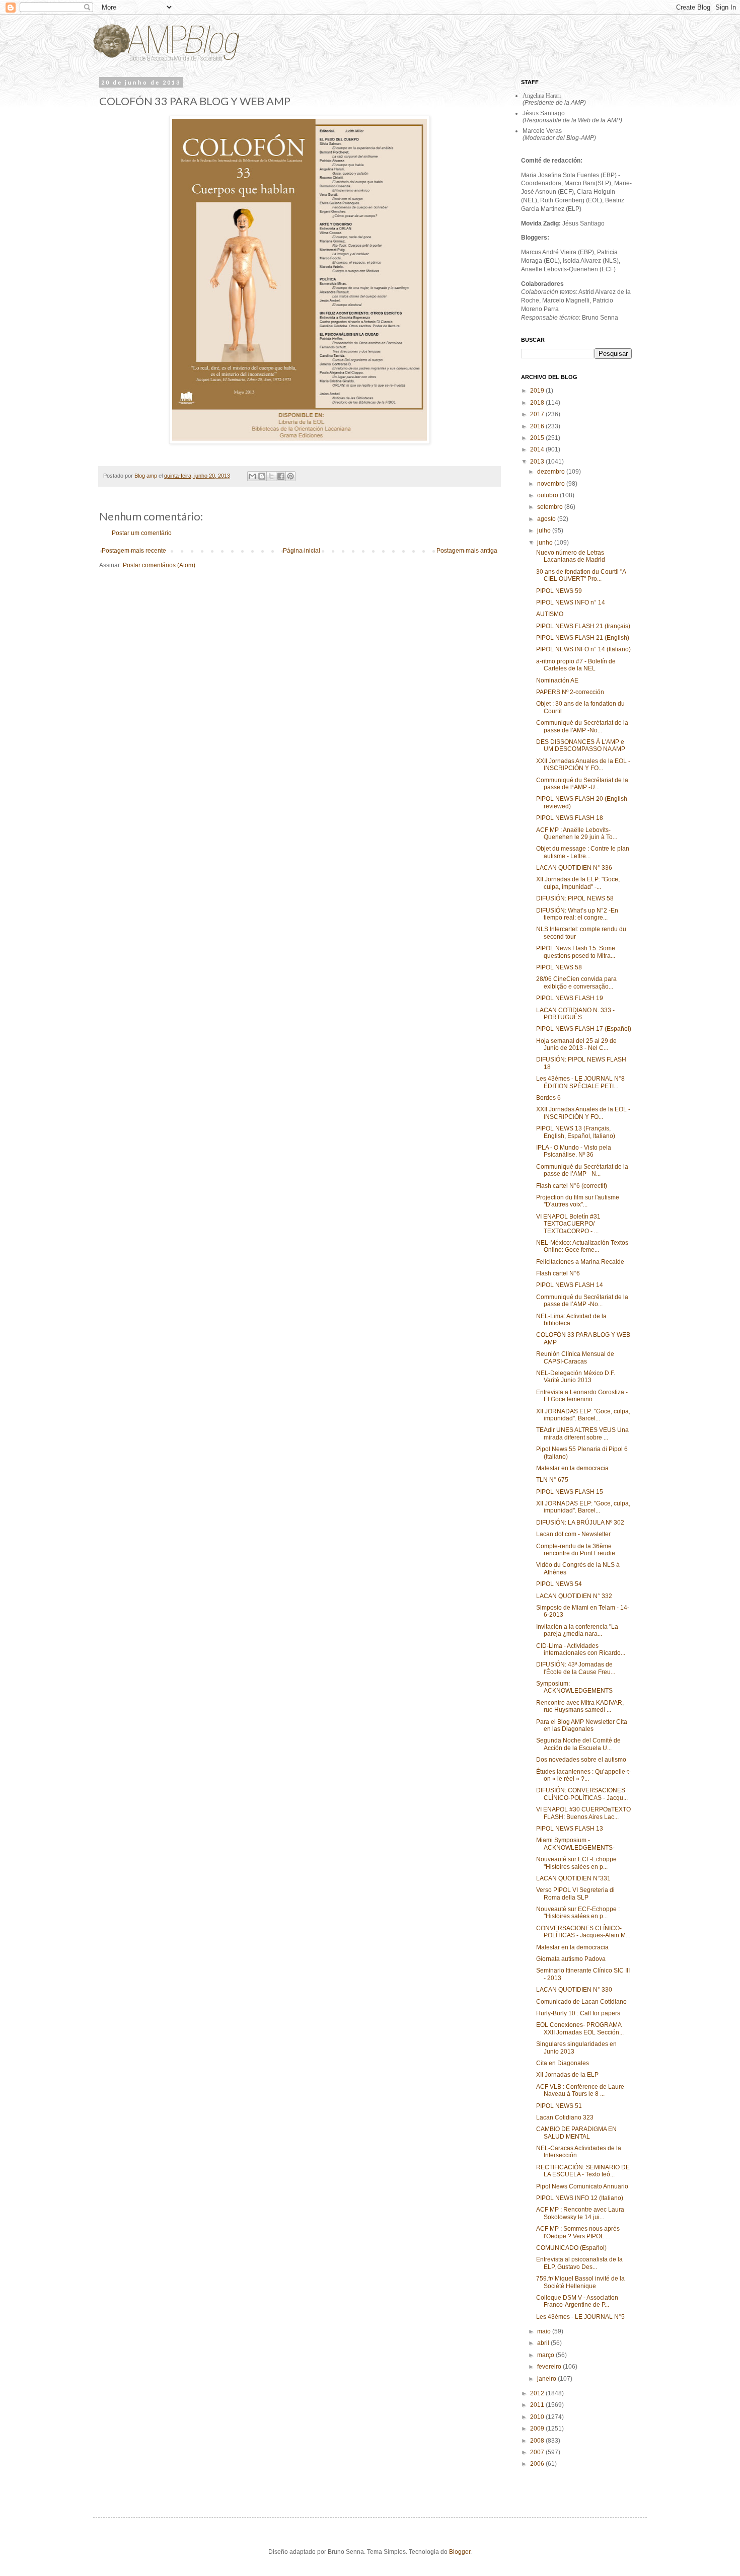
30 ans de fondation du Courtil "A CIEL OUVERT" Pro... (581, 575)
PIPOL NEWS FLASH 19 (570, 998)
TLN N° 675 (552, 1480)
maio (545, 2331)
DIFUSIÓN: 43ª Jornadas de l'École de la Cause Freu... (576, 1668)
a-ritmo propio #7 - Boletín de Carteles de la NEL (576, 665)
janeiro (547, 2379)
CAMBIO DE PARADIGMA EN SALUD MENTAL (576, 2133)
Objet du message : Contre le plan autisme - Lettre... (583, 852)
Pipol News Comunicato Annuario (582, 2186)
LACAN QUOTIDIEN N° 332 (574, 1596)
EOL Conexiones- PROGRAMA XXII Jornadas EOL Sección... (580, 2028)
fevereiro (550, 2367)
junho (546, 543)
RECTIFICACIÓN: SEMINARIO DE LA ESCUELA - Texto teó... (583, 2171)
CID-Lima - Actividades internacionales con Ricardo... (581, 1649)
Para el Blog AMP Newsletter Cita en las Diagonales (582, 1725)
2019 (538, 391)
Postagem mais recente (134, 551)
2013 (538, 462)
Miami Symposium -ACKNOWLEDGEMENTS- (575, 1844)
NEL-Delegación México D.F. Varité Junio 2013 (576, 1377)
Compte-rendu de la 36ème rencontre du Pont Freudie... (578, 1550)
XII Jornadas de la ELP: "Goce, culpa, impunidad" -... (578, 883)
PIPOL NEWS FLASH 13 (570, 1829)
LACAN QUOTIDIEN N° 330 (574, 1990)
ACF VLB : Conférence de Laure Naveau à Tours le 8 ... (580, 2090)
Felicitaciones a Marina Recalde (580, 1262)
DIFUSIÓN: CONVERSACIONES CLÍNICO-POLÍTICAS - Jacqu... (582, 1794)
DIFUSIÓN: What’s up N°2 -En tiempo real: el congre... (577, 914)
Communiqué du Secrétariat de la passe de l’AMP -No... (582, 1301)
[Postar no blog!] (262, 476)
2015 (538, 438)
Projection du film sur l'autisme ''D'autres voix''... (578, 1201)
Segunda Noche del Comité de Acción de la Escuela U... (578, 1744)
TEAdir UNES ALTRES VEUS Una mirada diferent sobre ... (582, 1433)
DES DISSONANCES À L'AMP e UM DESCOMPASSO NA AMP (581, 745)
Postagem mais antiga (467, 551)
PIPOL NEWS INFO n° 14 (571, 602)
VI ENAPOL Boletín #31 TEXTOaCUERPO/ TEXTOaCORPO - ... (568, 1224)
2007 (538, 2452)
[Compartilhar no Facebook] (281, 476)
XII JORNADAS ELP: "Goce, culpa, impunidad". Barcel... (583, 1415)
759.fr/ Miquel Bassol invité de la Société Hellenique (580, 2282)
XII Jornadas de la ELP (567, 2075)
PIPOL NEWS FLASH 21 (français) (583, 626)
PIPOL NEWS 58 (559, 967)
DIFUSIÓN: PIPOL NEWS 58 (575, 898)
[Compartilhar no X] (271, 476)
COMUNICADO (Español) (571, 2248)
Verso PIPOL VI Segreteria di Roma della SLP (575, 1893)
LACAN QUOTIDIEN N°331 (573, 1878)
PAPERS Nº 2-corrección (570, 692)
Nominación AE (557, 680)
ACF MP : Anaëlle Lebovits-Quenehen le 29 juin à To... (577, 834)
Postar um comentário (142, 533)
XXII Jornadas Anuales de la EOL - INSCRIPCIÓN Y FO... (583, 765)
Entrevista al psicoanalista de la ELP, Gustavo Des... (579, 2263)
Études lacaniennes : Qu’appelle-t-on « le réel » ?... (583, 1775)
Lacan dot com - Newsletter (573, 1534)
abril (544, 2343)
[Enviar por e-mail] (252, 476)
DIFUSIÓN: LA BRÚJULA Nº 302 (580, 1523)
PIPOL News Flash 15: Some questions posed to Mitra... (576, 952)
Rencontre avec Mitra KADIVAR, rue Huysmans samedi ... (580, 1706)
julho (545, 531)
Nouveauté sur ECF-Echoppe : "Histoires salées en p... (578, 1863)
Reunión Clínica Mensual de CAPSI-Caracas (575, 1357)
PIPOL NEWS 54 (559, 1584)
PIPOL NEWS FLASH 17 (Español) (584, 1029)
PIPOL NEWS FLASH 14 (570, 1285)
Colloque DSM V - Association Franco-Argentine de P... (577, 2301)
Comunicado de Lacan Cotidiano (581, 2002)
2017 (538, 414)
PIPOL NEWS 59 (559, 591)
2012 (538, 2393)
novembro (552, 484)
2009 (538, 2429)
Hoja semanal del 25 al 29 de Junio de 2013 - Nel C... (576, 1044)
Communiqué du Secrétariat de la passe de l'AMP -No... (582, 726)
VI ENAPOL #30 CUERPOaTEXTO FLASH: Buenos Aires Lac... (583, 1813)
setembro (551, 507)
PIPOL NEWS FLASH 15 (570, 1492)
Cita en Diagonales (563, 2063)
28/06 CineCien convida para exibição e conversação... (576, 982)
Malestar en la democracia (572, 1468)
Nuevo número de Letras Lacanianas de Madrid (571, 556)
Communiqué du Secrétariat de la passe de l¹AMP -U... (582, 784)
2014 (538, 449)
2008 (538, 2441)
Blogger (460, 2552)
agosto (547, 519)
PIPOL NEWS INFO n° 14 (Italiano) (583, 649)
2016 (538, 426)
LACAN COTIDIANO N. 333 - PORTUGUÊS (575, 1014)
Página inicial (302, 551)
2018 (538, 403)
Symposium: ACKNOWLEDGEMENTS (574, 1687)
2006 (538, 2464)
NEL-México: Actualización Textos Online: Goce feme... (582, 1246)
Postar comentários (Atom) (159, 565)
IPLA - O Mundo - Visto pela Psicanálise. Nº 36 (574, 1151)
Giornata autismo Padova (571, 1959)
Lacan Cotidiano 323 (565, 2117)
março (546, 2355)
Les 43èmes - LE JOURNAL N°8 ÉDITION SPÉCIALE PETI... (580, 1082)
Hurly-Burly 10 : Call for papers (578, 2013)
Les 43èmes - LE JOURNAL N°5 (580, 2317)
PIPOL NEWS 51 (559, 2106)
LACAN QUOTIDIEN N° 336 (574, 868)
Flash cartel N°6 (558, 1273)
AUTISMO (550, 614)
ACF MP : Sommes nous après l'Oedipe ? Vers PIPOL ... (578, 2232)
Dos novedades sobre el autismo (581, 1760)
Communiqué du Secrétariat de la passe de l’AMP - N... (582, 1170)
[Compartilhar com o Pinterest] (290, 476)
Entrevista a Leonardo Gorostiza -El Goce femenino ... (582, 1396)
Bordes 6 (548, 1098)
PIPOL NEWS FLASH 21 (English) (583, 638)
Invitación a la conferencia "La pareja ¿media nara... (577, 1630)
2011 (538, 2405)
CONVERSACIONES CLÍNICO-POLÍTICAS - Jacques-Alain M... (583, 1932)
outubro (548, 495)
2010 (538, 2417)
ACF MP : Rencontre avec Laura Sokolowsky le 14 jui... (580, 2213)
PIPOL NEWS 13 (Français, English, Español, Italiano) (576, 1132)
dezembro (552, 472)
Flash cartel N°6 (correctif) (572, 1186)
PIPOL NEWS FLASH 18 (570, 818)
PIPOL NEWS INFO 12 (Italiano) (580, 2198)
